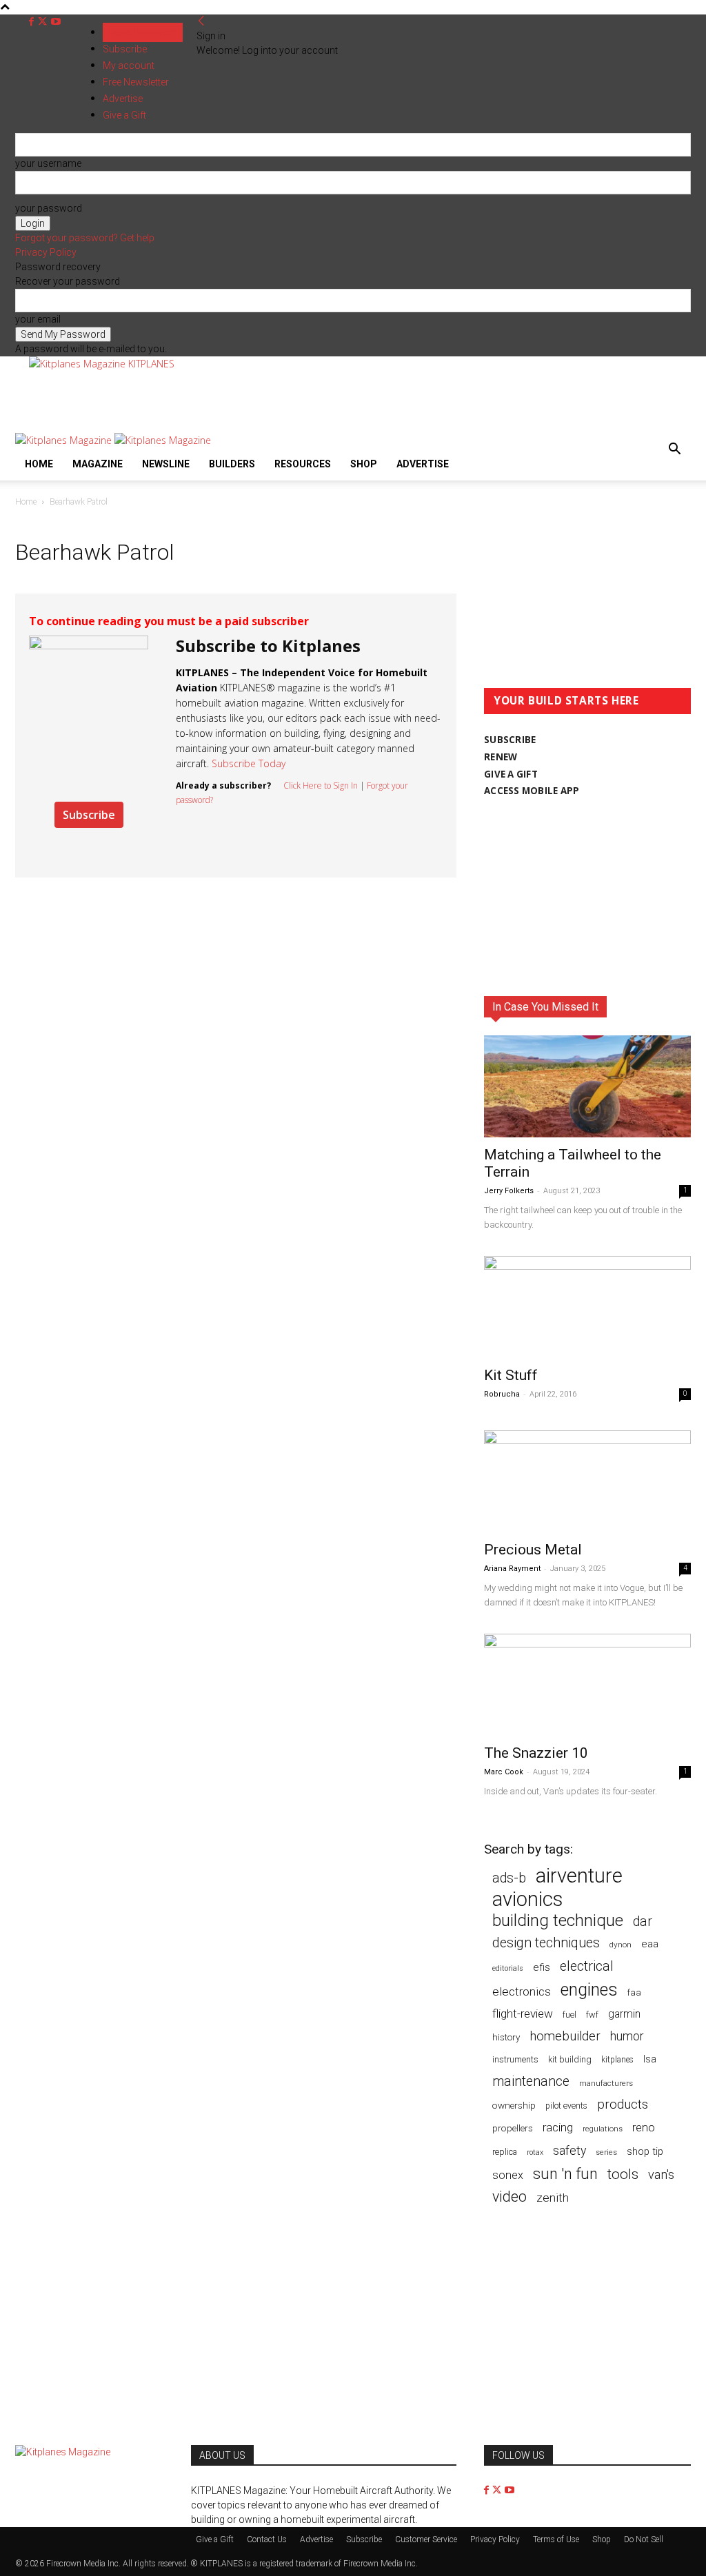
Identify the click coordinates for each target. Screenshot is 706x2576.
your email (38, 319)
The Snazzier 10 (536, 1753)
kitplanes (617, 2060)
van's (661, 2174)
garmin (624, 2014)
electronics (522, 1991)
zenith (553, 2198)
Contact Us (267, 2539)
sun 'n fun (565, 2174)
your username (48, 163)
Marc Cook (504, 1772)
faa (634, 1992)
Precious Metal (533, 1550)
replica (505, 2152)
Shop (364, 464)
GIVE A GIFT (511, 774)
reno (644, 2127)
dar (643, 1921)
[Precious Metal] (587, 1481)
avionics (527, 1899)
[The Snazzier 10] (587, 1685)
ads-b (509, 1878)
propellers (513, 2128)
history (506, 2037)
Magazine (98, 464)
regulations (603, 2129)
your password (49, 208)
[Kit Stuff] (587, 1307)
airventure (579, 1876)
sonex (508, 2175)
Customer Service (426, 2539)
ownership (514, 2105)
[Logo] (65, 440)
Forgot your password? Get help (85, 238)
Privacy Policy (46, 252)
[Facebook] (33, 22)
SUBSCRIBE (510, 740)
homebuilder (565, 2037)
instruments (515, 2059)
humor (627, 2036)
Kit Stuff (511, 1375)
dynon (621, 1945)
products (623, 2105)
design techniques (546, 1943)
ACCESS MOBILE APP (532, 791)
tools (623, 2174)
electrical (587, 1966)
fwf (592, 2015)
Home (39, 464)
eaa (650, 1944)
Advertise (423, 464)
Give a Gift (215, 2539)
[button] (674, 450)
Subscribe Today (249, 763)
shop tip (645, 2151)
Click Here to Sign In (321, 785)
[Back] (201, 21)
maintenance (531, 2081)
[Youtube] (56, 22)
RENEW (501, 757)
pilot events (566, 2106)
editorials (508, 1968)
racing (558, 2127)
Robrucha (502, 1394)
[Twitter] (44, 22)
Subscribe (125, 49)
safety (569, 2150)
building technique (558, 1921)
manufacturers (606, 2083)
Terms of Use (556, 2539)
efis (542, 1967)
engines (589, 1990)
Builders (232, 464)
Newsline (166, 464)
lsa (650, 2059)
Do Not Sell (644, 2539)
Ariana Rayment (512, 1569)
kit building (570, 2059)
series (606, 2152)
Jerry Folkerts (509, 1191)
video (510, 2197)
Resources (303, 464)
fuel (569, 2015)
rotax (535, 2152)
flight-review (523, 2014)
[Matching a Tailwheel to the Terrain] (587, 1086)
